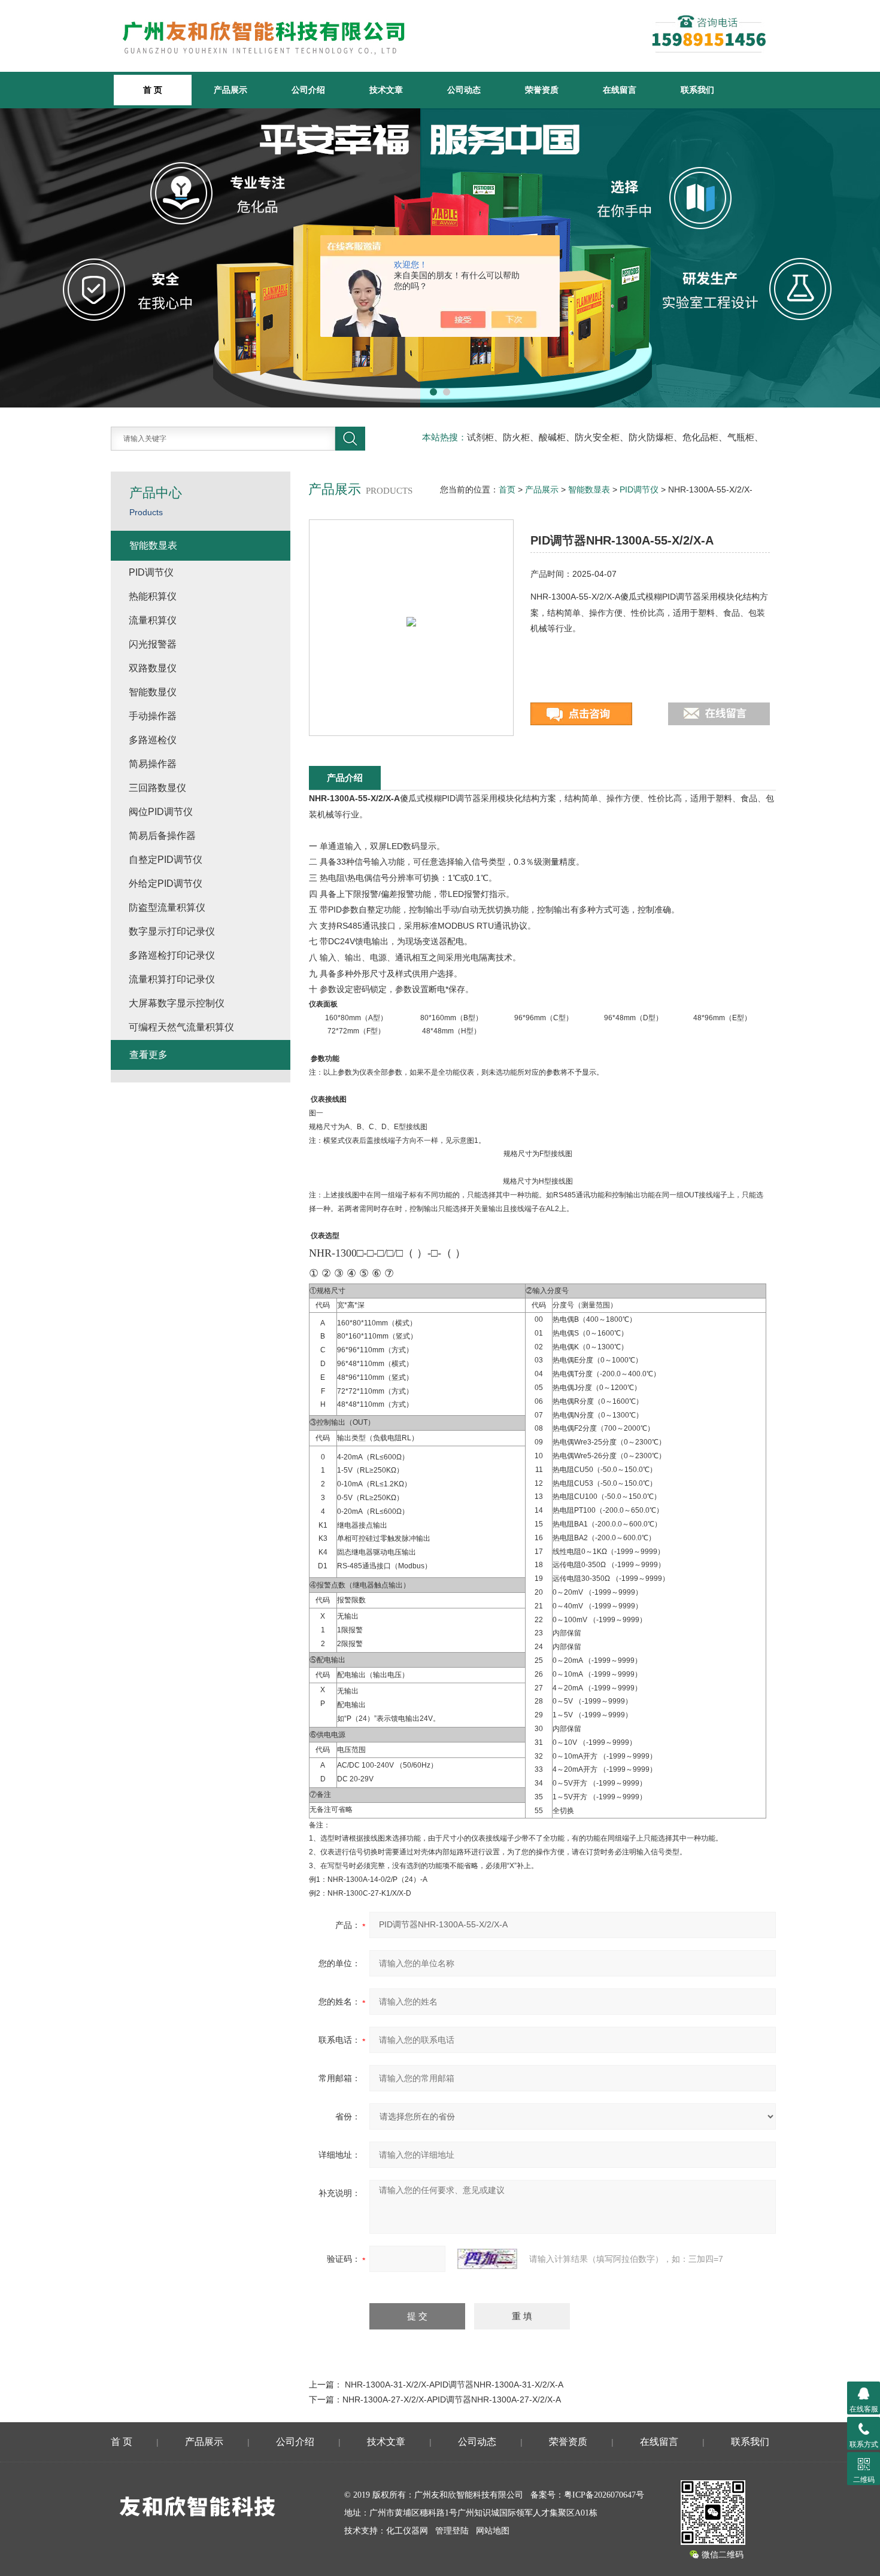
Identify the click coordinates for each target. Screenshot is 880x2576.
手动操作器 (153, 716)
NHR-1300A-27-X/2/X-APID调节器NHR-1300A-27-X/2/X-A (452, 2399)
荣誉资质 (542, 90)
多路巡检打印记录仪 (172, 955)
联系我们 (697, 90)
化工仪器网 (407, 2531)
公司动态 (464, 90)
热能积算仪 (153, 596)
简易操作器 (153, 764)
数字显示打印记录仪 (172, 931)
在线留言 (620, 90)
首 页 (122, 2442)
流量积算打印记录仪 (172, 979)
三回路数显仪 (157, 788)
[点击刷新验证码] (487, 2259)
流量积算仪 (153, 620)
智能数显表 (589, 489)
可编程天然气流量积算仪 (181, 1027)
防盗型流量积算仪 (167, 907)
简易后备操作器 (162, 836)
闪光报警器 (153, 644)
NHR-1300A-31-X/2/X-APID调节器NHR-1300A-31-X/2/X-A (454, 2385)
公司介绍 (308, 90)
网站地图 (493, 2531)
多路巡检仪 (153, 740)
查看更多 (148, 1055)
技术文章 (386, 90)
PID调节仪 (639, 489)
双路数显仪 (153, 668)
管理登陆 (452, 2531)
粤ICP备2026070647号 (604, 2495)
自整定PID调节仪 (166, 860)
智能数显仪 (153, 692)
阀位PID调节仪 (161, 812)
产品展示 (230, 90)
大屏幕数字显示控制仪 (177, 1003)
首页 (507, 489)
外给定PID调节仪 (166, 883)
